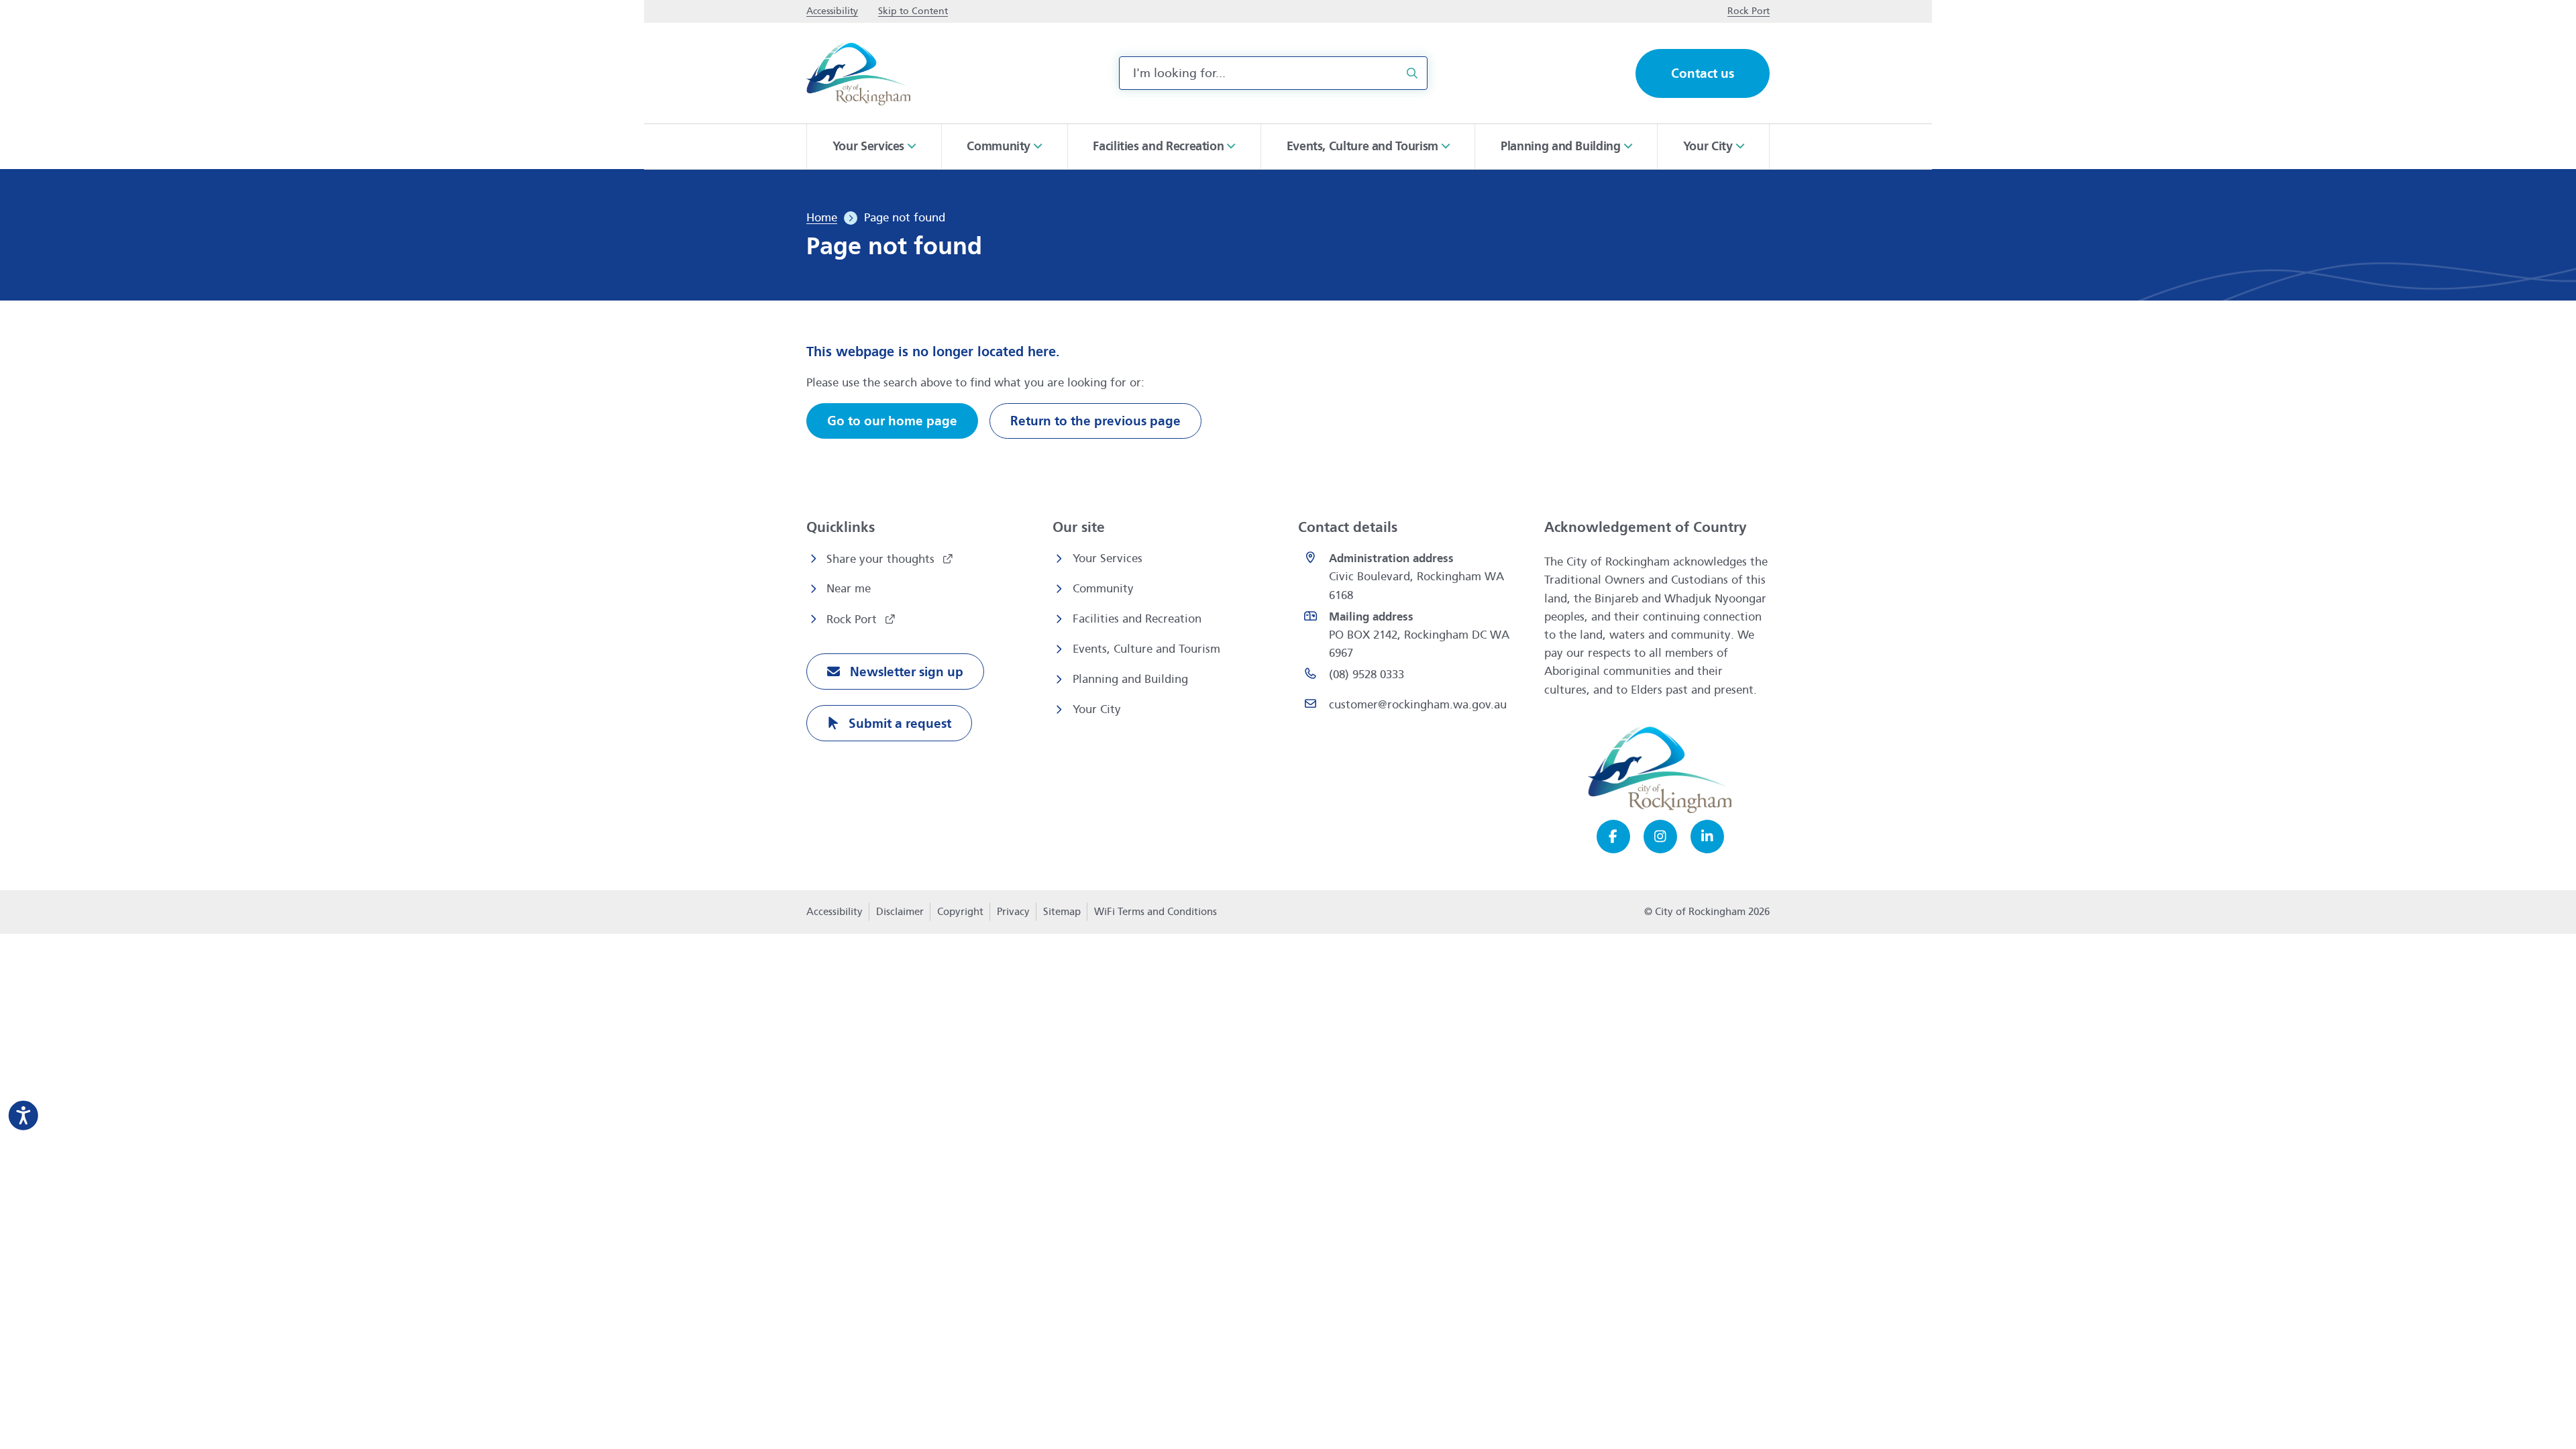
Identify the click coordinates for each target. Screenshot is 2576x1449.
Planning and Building (1130, 679)
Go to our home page (892, 421)
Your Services (1108, 558)
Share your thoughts (882, 559)
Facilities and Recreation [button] (1158, 146)
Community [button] (999, 146)
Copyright (960, 912)
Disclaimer (900, 912)
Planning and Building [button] (1560, 146)
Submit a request (898, 723)
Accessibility (835, 912)
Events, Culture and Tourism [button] (1362, 146)
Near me (849, 589)
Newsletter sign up (905, 672)
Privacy (1013, 916)
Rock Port (853, 620)
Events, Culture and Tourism (1146, 649)
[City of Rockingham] (858, 73)
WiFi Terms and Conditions (1156, 912)
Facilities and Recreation (1137, 619)
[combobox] (1273, 73)
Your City (1097, 709)
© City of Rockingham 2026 (1707, 912)
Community (1103, 589)
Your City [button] (1708, 146)
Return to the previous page (1095, 421)
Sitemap (1062, 912)
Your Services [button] (868, 146)
